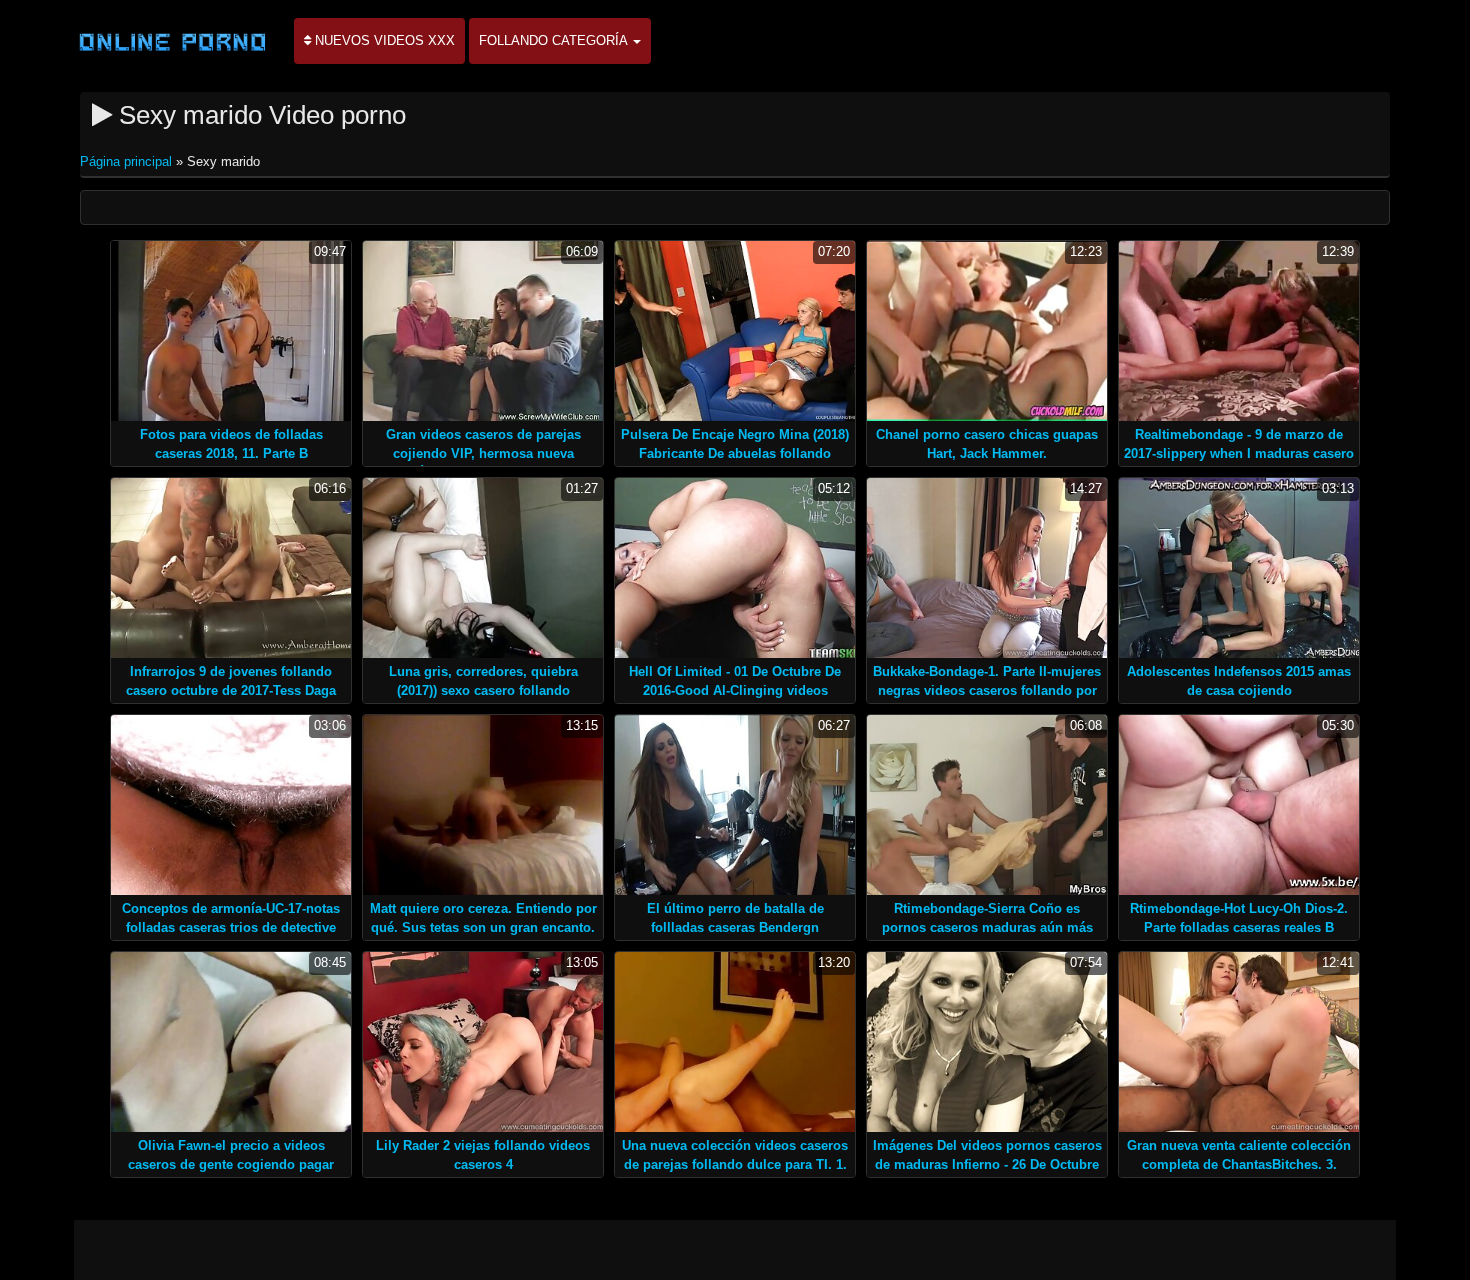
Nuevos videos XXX (383, 40)
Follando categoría (555, 40)
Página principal (128, 161)
